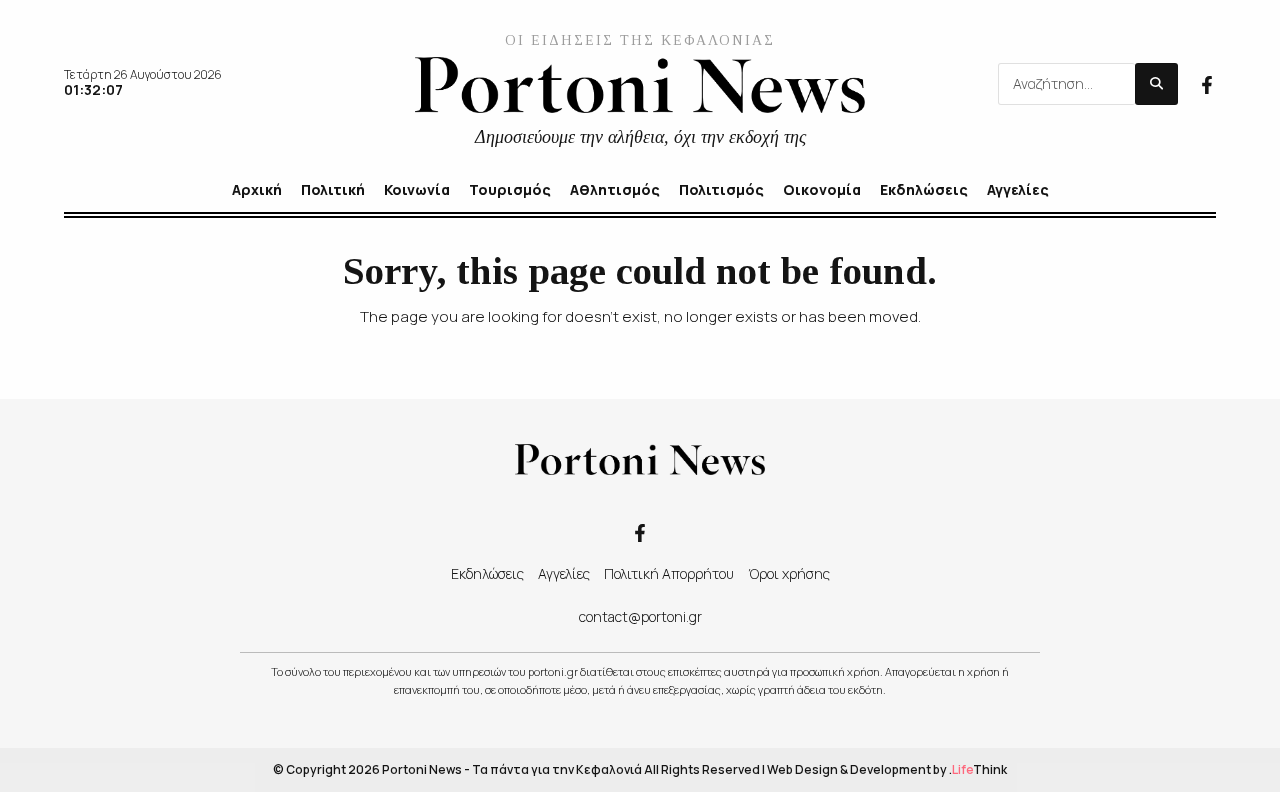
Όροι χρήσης (789, 573)
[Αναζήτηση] (1156, 84)
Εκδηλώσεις (487, 573)
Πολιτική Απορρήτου (669, 573)
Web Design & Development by (887, 769)
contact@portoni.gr (640, 616)
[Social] (1207, 83)
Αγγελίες (564, 573)
